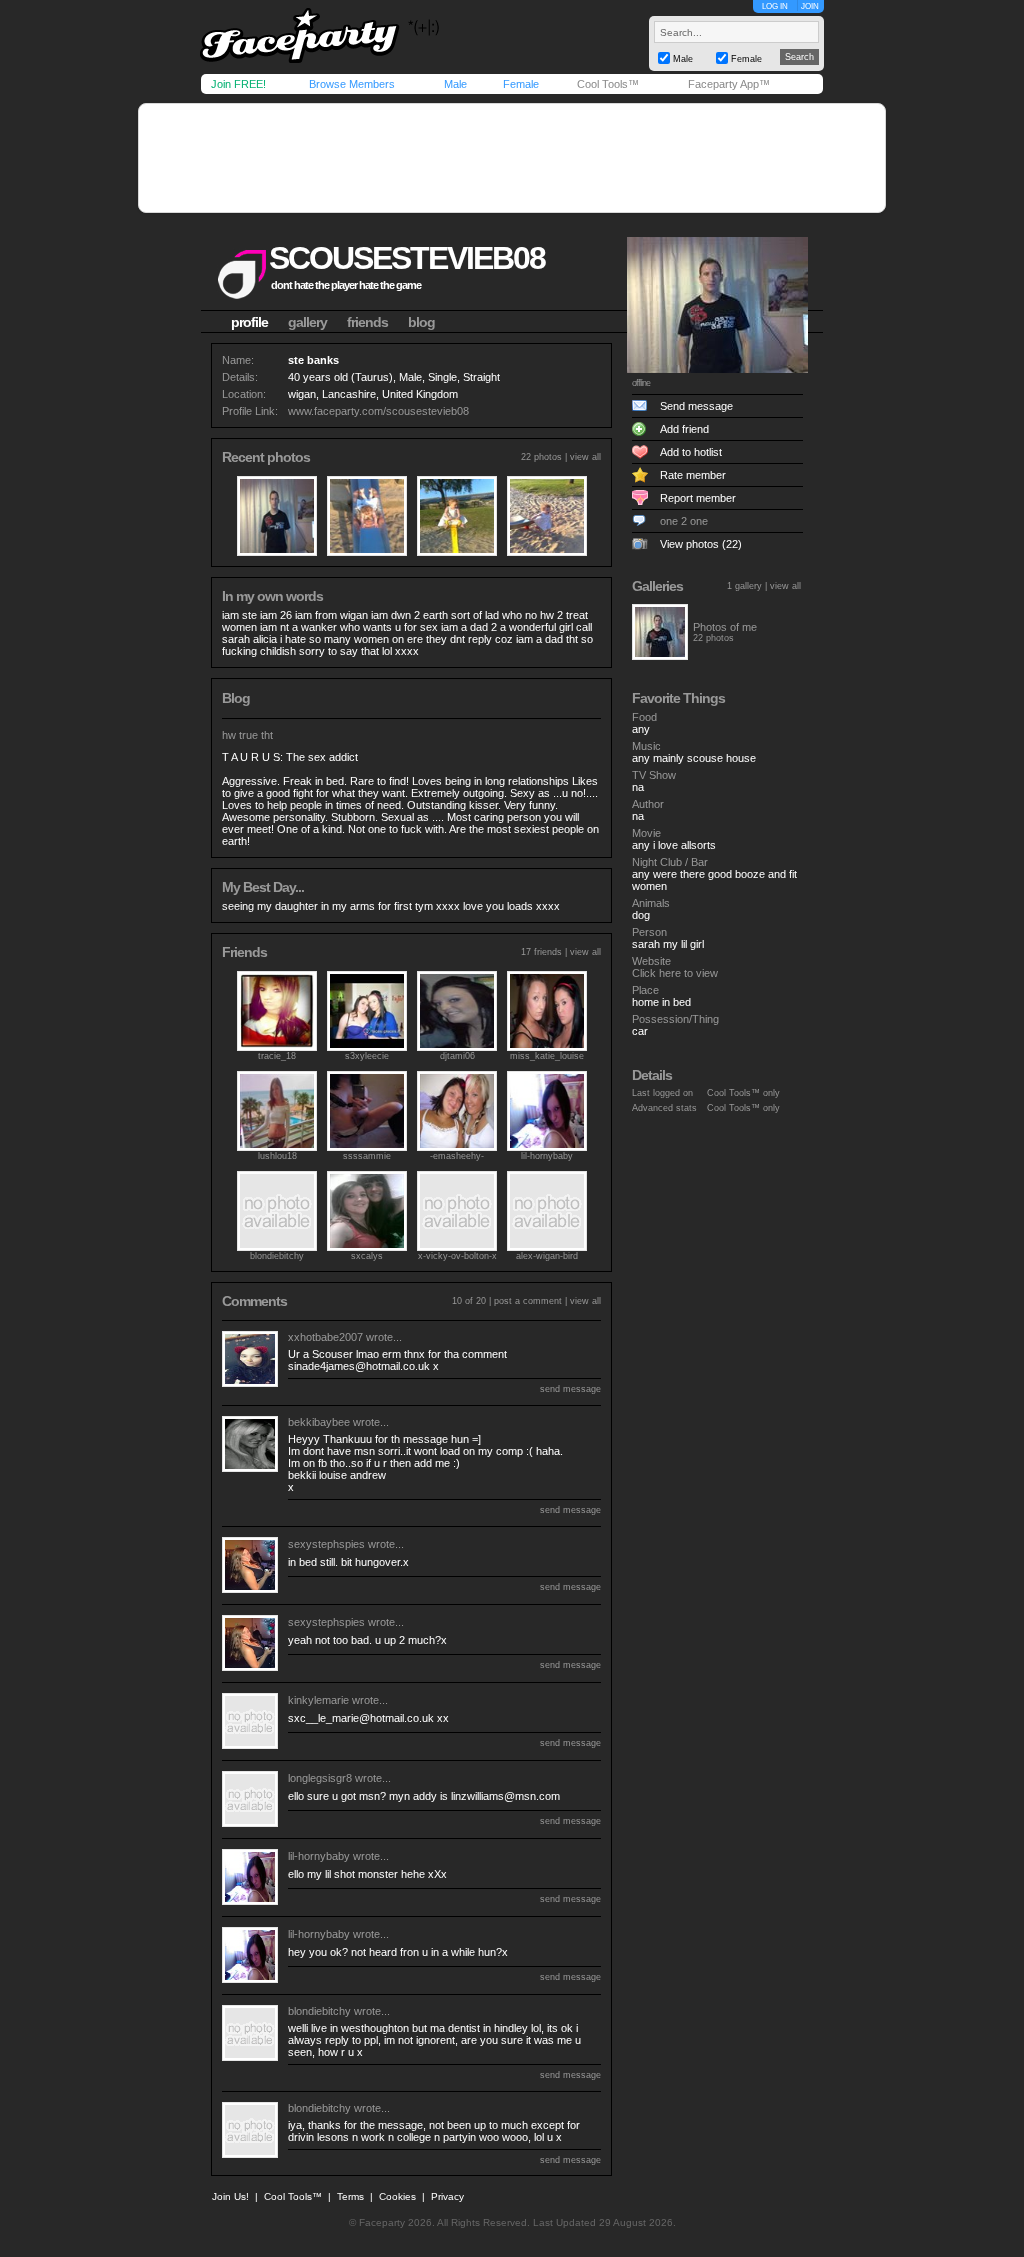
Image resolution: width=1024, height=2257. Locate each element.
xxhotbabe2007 (325, 1337)
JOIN (810, 6)
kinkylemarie (318, 1700)
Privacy (447, 2196)
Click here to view (675, 973)
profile (249, 322)
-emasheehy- (457, 1156)
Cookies (397, 2196)
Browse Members (352, 84)
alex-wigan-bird (547, 1256)
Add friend (684, 429)
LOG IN (775, 6)
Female (521, 84)
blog (421, 322)
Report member (698, 498)
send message (570, 1389)
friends (367, 322)
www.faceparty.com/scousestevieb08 (378, 411)
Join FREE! (238, 84)
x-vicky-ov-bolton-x (457, 1256)
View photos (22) (701, 544)
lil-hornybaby (547, 1156)
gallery (307, 322)
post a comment (528, 1301)
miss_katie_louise (547, 1056)
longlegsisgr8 (320, 1778)
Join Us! (230, 2196)
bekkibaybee (319, 1422)
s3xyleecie (367, 1056)
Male (455, 84)
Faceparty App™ (729, 84)
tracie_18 (277, 1056)
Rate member (693, 475)
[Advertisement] (512, 158)
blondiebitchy (277, 1256)
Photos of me (725, 627)
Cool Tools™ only (743, 1093)
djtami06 (457, 1056)
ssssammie (367, 1156)
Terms (350, 2196)
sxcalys (367, 1256)
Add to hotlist (691, 452)
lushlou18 (277, 1156)
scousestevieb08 (407, 258)
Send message (696, 406)
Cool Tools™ (608, 84)
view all (585, 457)
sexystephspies (326, 1544)
